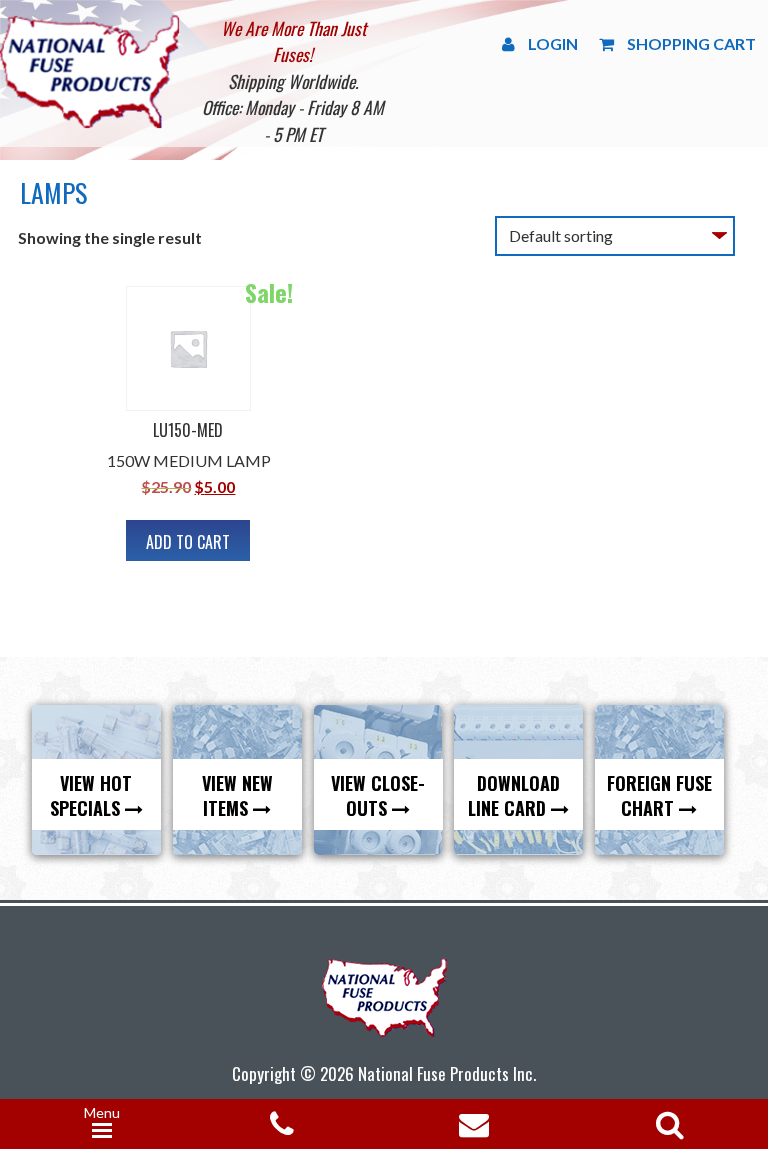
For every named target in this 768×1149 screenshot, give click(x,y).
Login (553, 43)
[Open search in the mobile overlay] (666, 1118)
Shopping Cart (691, 43)
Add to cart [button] (188, 542)
